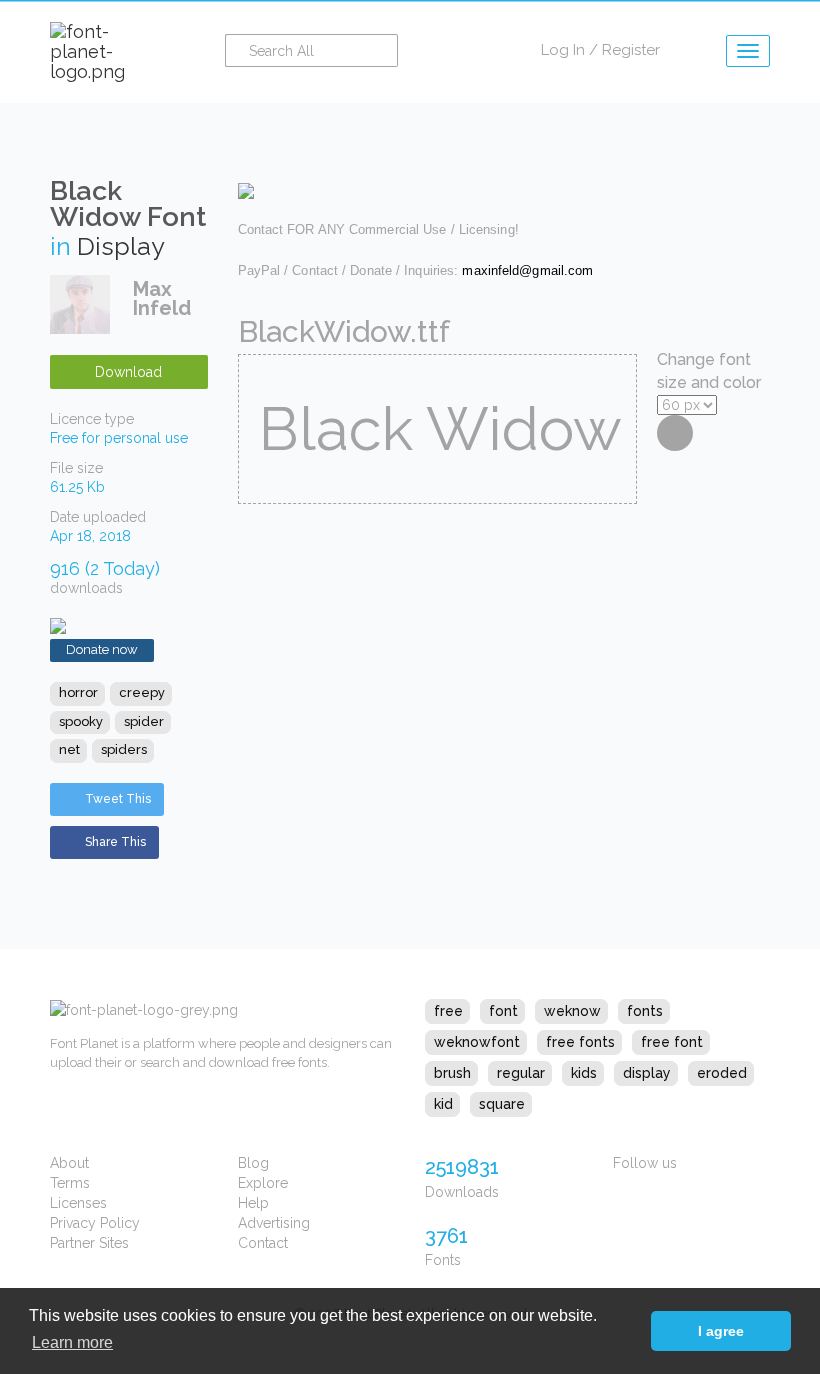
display (647, 1073)
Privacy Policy (95, 1223)
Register (631, 50)
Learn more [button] (72, 1342)
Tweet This (118, 799)
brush (452, 1073)
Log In (563, 50)
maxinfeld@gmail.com (527, 270)
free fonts (580, 1042)
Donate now (102, 649)
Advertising (274, 1223)
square (502, 1104)
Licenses (78, 1203)
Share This (115, 842)
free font (672, 1042)
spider (144, 721)
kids (584, 1073)
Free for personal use (119, 438)
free (448, 1011)
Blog (253, 1163)
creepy (142, 692)
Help (253, 1203)
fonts (645, 1011)
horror (78, 692)
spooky (81, 721)
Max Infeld (162, 298)
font (503, 1011)
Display (121, 246)
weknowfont (477, 1042)
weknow (572, 1011)
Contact (263, 1243)
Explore (263, 1183)
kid (443, 1104)
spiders (124, 749)
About (69, 1163)
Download (128, 372)
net (69, 749)
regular (521, 1073)
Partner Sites (89, 1243)
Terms (70, 1183)
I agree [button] (721, 1331)
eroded (722, 1073)
